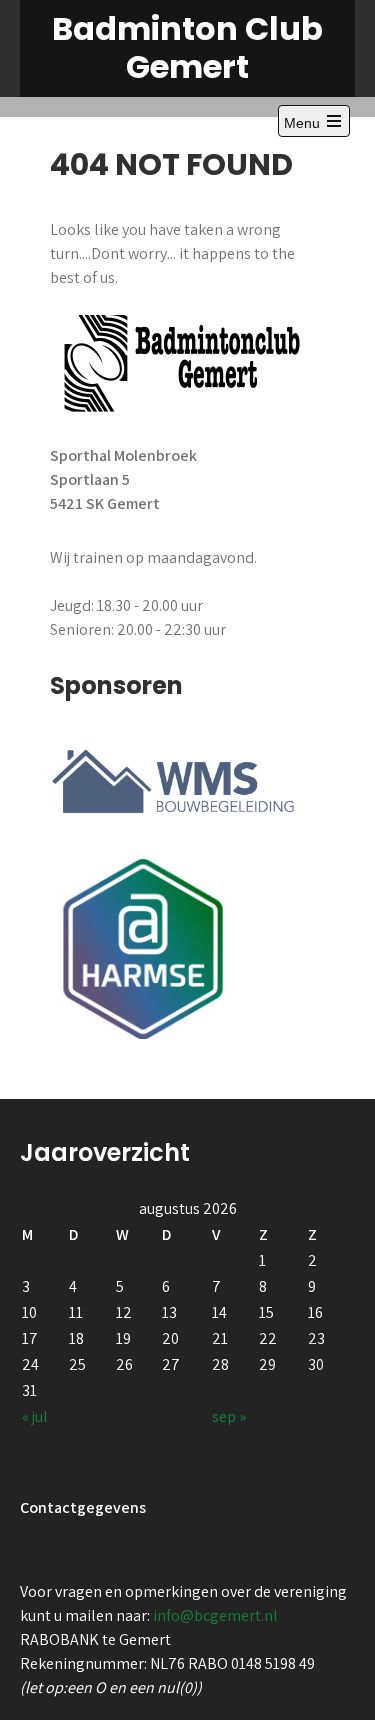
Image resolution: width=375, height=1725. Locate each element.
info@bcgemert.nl (215, 1615)
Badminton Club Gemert (187, 47)
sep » (229, 1416)
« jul (35, 1416)
